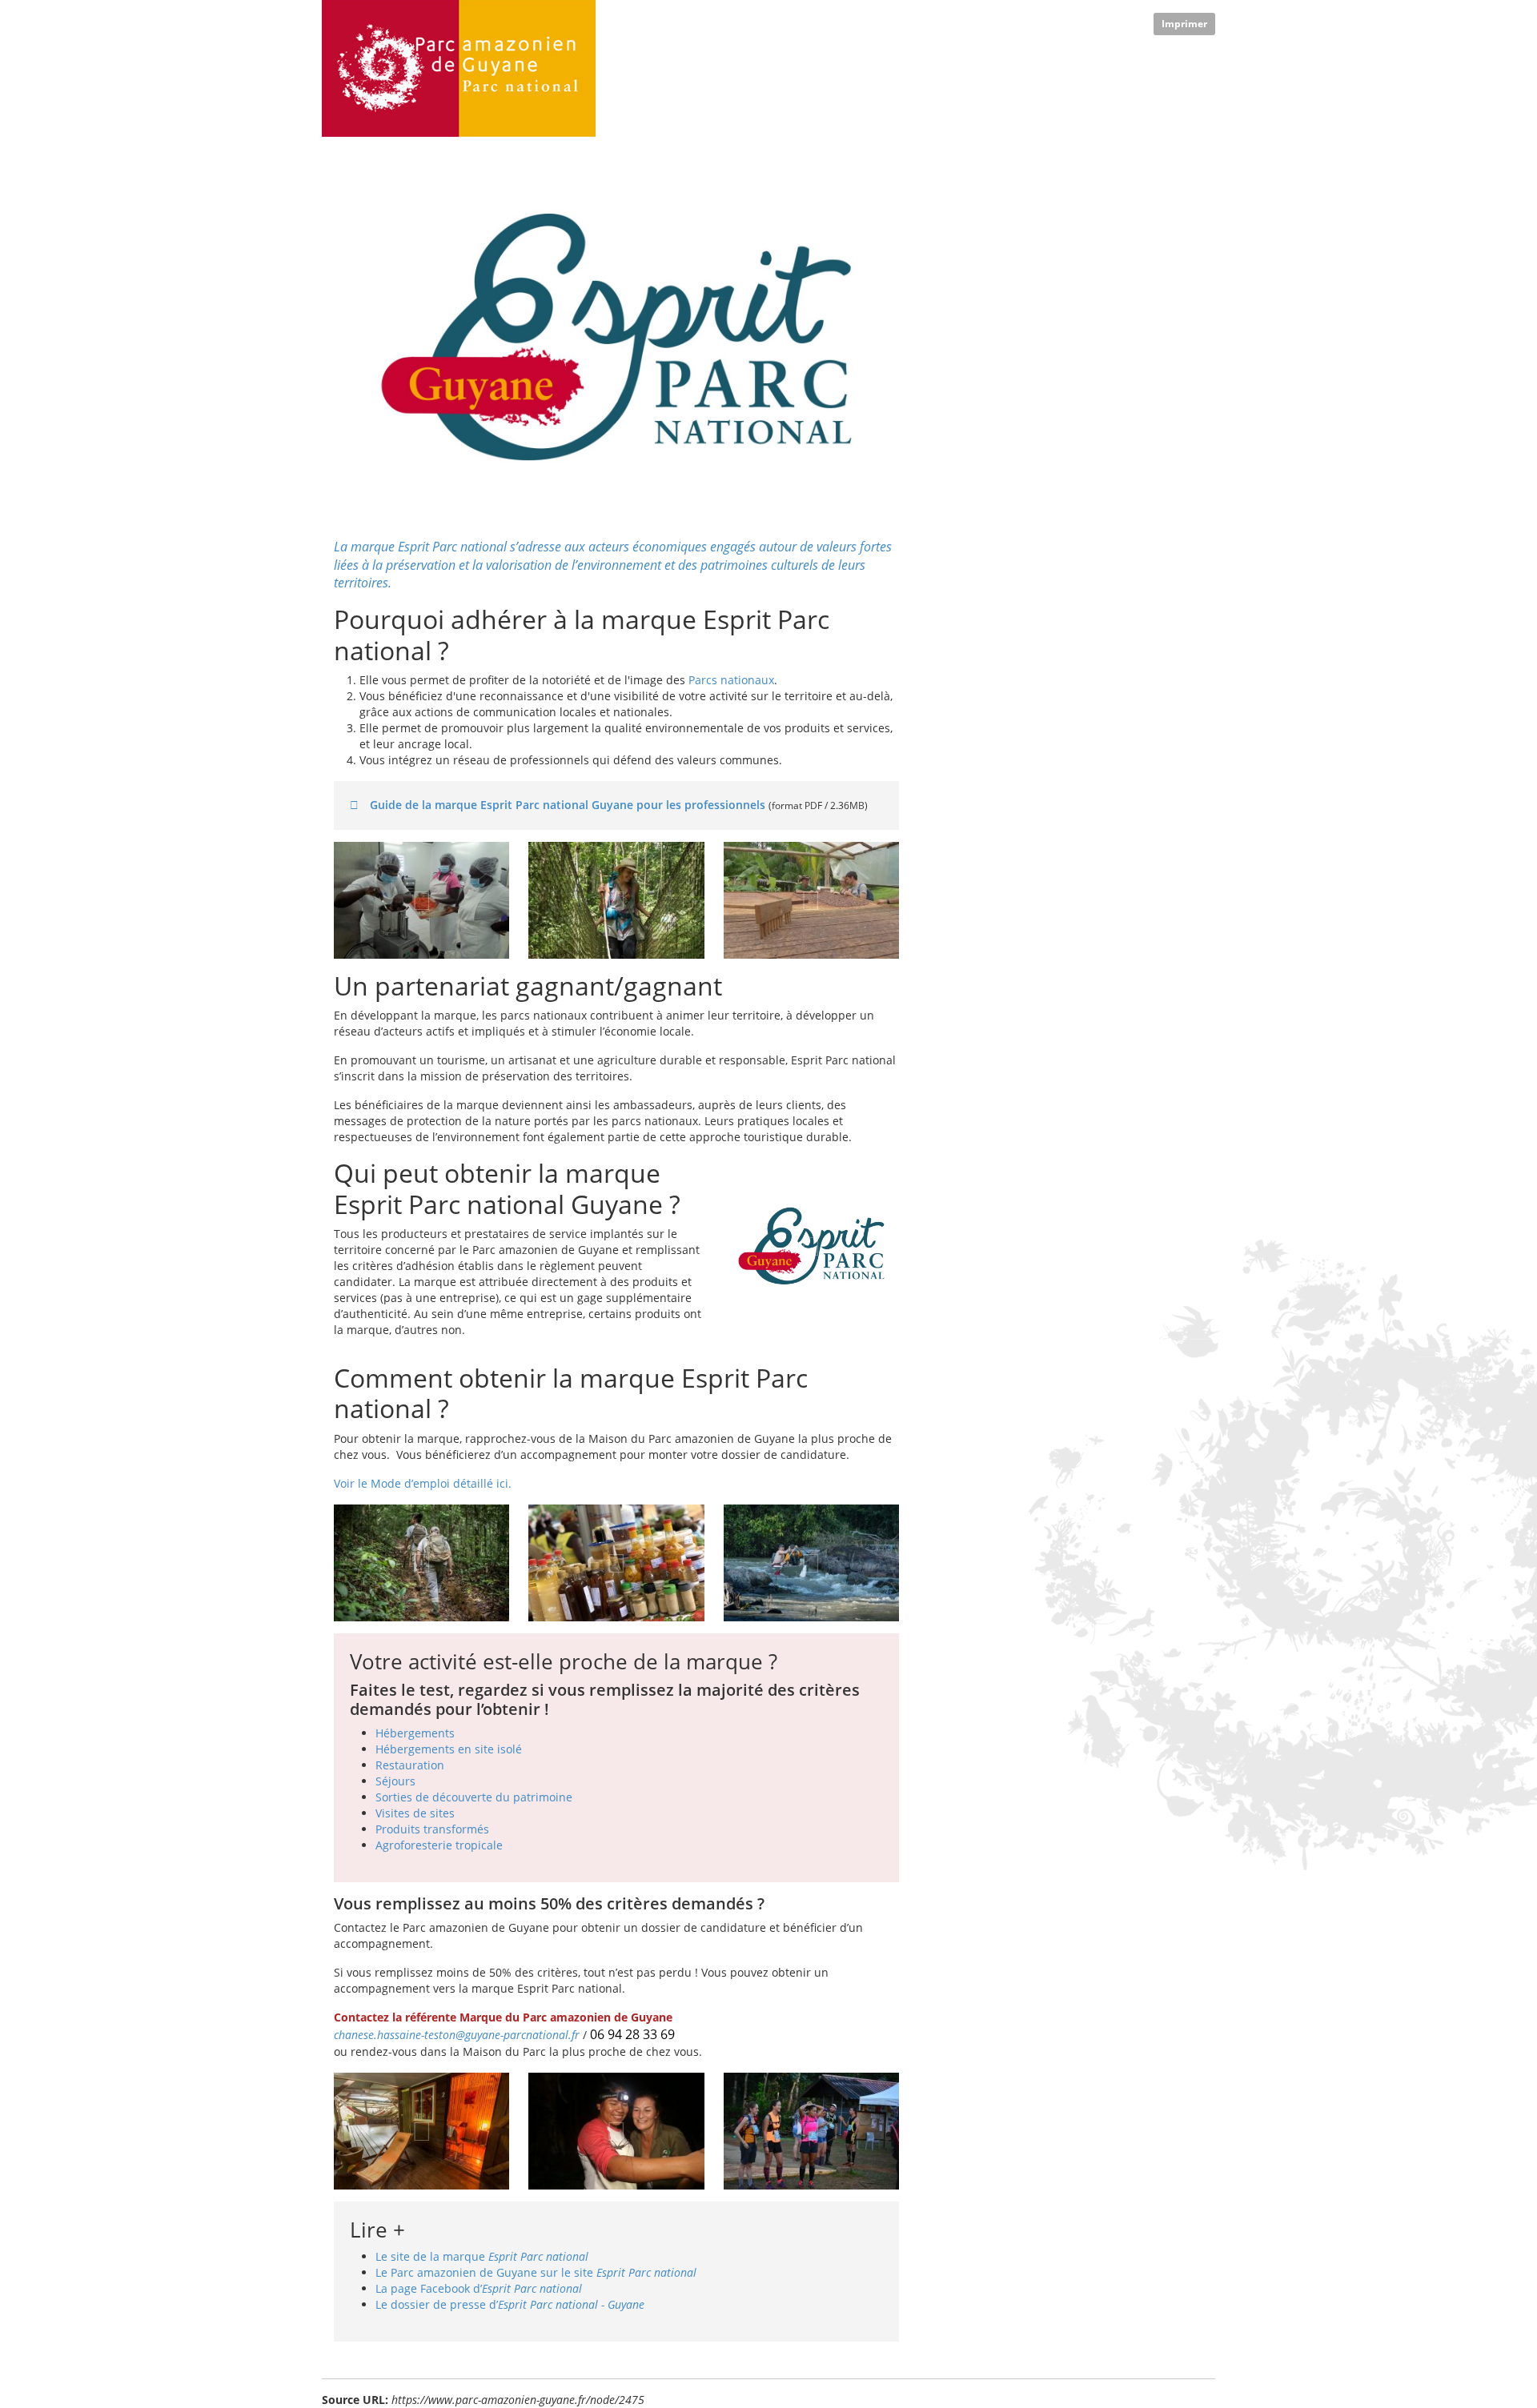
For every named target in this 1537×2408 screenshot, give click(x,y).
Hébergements (415, 1733)
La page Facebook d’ (479, 2288)
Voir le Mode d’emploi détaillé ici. (423, 1483)
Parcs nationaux (731, 680)
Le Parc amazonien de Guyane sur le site (536, 2272)
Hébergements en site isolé (449, 1749)
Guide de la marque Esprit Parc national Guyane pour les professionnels (568, 805)
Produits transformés (432, 1829)
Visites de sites (415, 1813)
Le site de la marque (482, 2256)
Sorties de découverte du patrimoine (474, 1797)
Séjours (395, 1781)
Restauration (410, 1765)
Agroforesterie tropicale (439, 1845)
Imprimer (1184, 24)
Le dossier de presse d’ (510, 2304)
